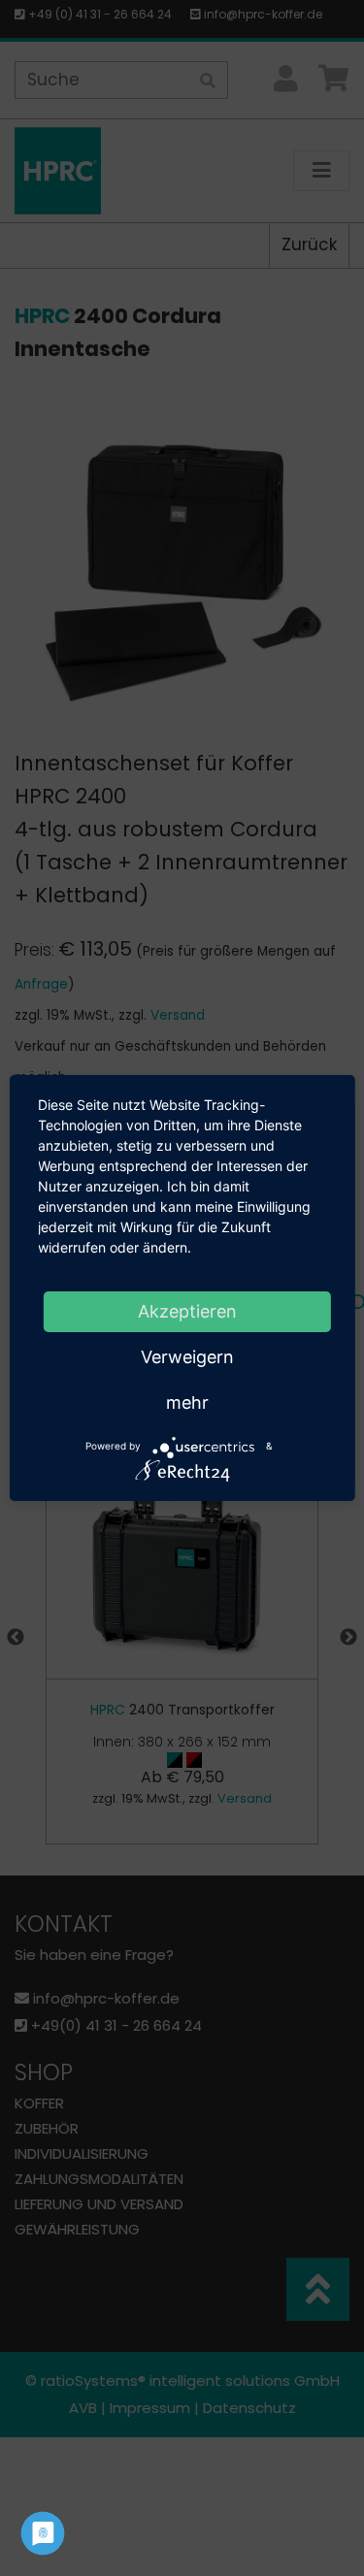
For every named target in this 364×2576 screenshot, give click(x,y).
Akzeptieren (187, 1311)
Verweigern (187, 1357)
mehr (187, 1402)
